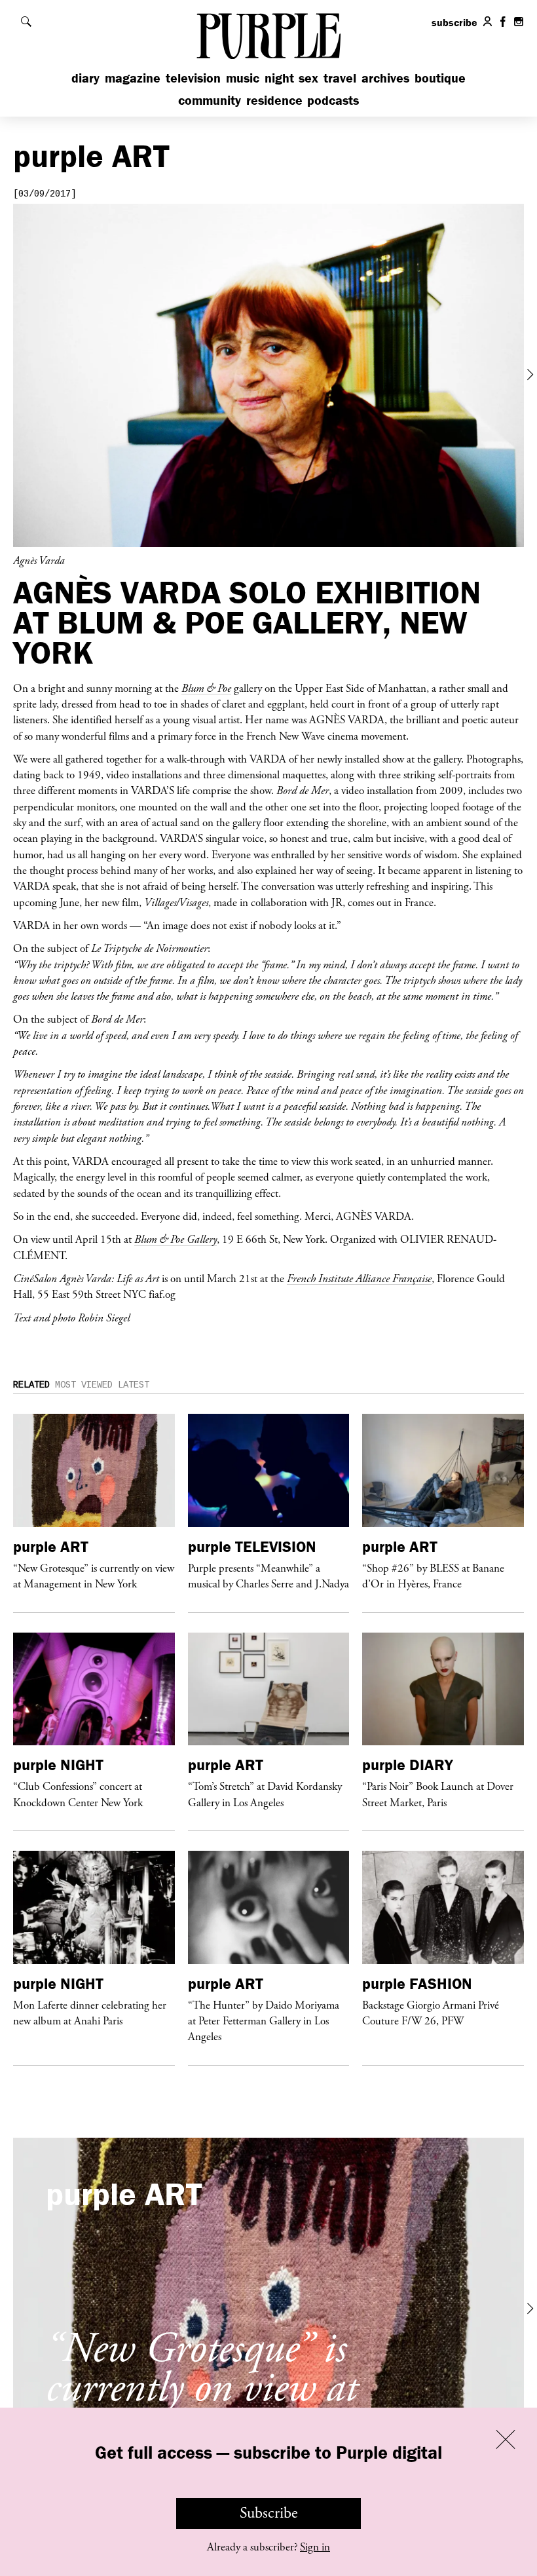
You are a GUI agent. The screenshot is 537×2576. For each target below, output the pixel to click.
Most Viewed (84, 1385)
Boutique (440, 78)
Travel (340, 78)
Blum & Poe (206, 688)
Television (193, 78)
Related (31, 1385)
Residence (274, 100)
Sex (308, 78)
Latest (134, 1385)
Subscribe (269, 2513)
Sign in (315, 2547)
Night (279, 78)
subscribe (454, 22)
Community (210, 100)
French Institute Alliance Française (359, 1278)
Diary (85, 78)
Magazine (133, 78)
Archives (385, 78)
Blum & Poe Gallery (176, 1239)
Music (243, 78)
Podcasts (333, 100)
